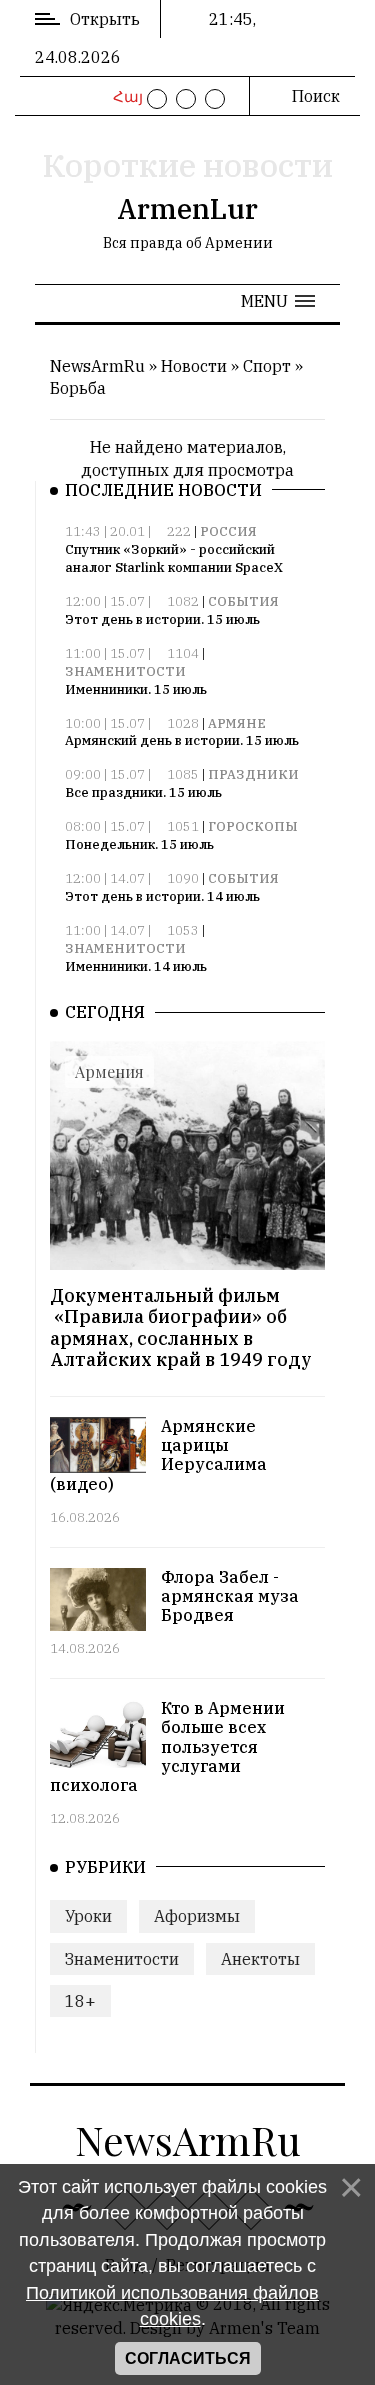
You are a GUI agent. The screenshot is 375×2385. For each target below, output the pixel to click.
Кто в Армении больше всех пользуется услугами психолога (167, 1746)
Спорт (267, 366)
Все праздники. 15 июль (143, 792)
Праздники (253, 774)
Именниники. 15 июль (136, 689)
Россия (228, 531)
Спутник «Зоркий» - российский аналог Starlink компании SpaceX (174, 558)
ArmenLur (187, 208)
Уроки (88, 1916)
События (243, 601)
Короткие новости (187, 165)
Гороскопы (253, 826)
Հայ (125, 97)
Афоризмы (197, 1916)
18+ (80, 2001)
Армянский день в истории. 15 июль (182, 740)
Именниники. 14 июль (136, 966)
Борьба (78, 388)
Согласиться (188, 2358)
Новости (194, 366)
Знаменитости (125, 671)
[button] (278, 301)
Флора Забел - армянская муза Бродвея (230, 1596)
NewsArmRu (97, 366)
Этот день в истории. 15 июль (162, 619)
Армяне (237, 723)
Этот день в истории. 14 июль (162, 896)
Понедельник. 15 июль (139, 844)
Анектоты (260, 1959)
